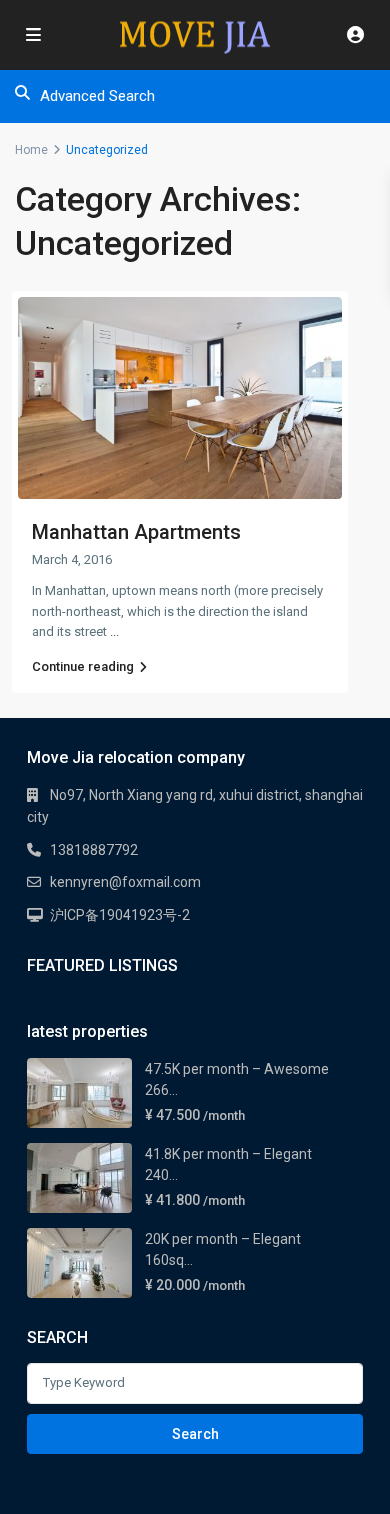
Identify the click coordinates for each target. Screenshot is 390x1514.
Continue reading (83, 666)
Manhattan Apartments (136, 532)
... (114, 631)
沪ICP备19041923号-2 (120, 915)
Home (31, 150)
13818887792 (94, 850)
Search (195, 1434)
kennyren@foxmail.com (125, 882)
